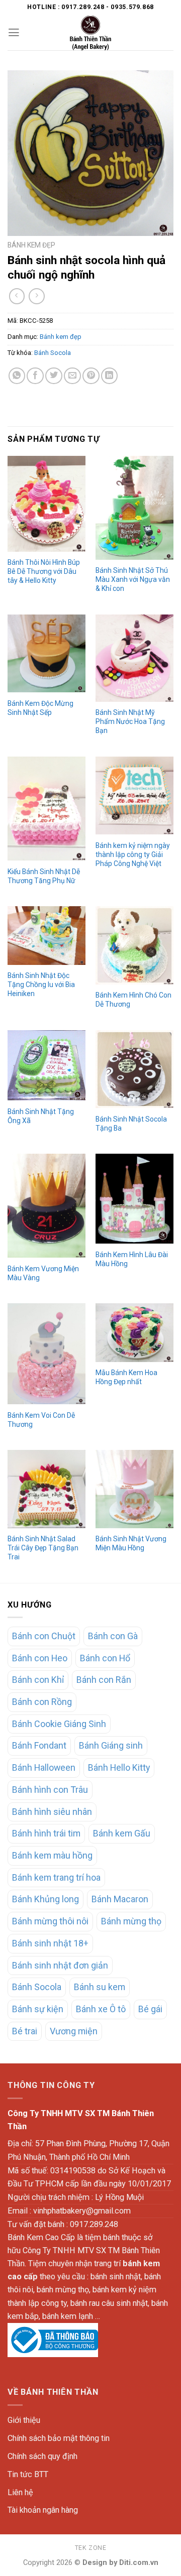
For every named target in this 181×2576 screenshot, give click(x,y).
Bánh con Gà (113, 1636)
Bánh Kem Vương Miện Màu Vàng (43, 1273)
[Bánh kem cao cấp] (90, 33)
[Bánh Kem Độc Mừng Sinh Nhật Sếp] (47, 653)
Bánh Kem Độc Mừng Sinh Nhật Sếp (40, 708)
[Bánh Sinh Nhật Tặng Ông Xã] (47, 1066)
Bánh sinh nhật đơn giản (60, 1965)
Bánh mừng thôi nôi (50, 1921)
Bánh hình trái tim (46, 1833)
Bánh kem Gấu (122, 1833)
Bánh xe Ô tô (101, 2009)
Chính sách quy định (42, 2456)
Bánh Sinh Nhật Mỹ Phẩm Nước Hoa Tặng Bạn (130, 721)
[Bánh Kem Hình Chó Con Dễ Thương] (134, 945)
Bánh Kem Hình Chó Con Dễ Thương (133, 1000)
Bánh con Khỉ (38, 1680)
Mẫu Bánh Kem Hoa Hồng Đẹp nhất (126, 1377)
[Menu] (14, 33)
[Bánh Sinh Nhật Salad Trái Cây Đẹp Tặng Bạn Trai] (47, 1489)
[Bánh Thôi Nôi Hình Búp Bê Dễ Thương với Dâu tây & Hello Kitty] (47, 504)
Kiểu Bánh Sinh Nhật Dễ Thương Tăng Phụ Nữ (44, 876)
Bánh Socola (53, 353)
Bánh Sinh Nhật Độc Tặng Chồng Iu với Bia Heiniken (41, 985)
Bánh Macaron (120, 1899)
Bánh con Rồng (42, 1702)
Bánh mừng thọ (131, 1921)
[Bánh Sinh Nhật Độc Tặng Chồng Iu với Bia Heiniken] (47, 936)
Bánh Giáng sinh (111, 1745)
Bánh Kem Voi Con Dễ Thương (41, 1420)
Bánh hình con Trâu (50, 1790)
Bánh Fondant (39, 1745)
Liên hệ (20, 2492)
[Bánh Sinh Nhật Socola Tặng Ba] (134, 1069)
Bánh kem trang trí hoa (56, 1877)
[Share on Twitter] (54, 376)
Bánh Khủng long (46, 1899)
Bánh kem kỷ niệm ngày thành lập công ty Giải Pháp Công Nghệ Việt (133, 854)
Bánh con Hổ (105, 1658)
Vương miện (74, 2031)
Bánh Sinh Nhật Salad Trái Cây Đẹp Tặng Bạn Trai (43, 1548)
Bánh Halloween (44, 1767)
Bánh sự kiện (38, 2009)
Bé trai (25, 2031)
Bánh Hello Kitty (119, 1767)
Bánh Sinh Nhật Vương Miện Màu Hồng (131, 1543)
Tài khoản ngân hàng (43, 2510)
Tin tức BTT (28, 2474)
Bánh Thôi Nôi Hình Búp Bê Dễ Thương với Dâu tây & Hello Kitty (44, 571)
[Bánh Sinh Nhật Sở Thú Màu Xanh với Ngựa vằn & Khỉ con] (134, 508)
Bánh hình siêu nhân (52, 1812)
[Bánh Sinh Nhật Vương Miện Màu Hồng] (134, 1489)
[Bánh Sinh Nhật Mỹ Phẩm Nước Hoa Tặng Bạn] (134, 658)
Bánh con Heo (40, 1658)
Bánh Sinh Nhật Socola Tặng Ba (131, 1124)
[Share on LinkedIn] (110, 376)
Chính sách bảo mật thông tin (59, 2438)
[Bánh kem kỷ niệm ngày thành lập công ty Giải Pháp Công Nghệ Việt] (134, 795)
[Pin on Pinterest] (91, 376)
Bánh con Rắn (104, 1680)
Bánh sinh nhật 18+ (50, 1943)
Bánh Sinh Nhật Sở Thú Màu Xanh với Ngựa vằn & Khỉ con (133, 579)
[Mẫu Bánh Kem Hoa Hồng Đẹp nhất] (134, 1333)
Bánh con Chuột (44, 1636)
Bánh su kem (100, 1987)
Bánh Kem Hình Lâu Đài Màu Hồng (132, 1259)
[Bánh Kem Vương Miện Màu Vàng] (47, 1206)
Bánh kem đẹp (31, 245)
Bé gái (150, 2009)
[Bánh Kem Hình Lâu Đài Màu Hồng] (134, 1199)
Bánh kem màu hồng (52, 1855)
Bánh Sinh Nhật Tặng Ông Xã (41, 1116)
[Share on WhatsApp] (17, 376)
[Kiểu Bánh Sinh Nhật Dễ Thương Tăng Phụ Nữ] (47, 809)
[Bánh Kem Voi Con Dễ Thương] (47, 1354)
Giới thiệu (24, 2420)
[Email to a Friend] (72, 376)
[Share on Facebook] (35, 376)
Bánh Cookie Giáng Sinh (59, 1724)
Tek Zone (91, 2548)
